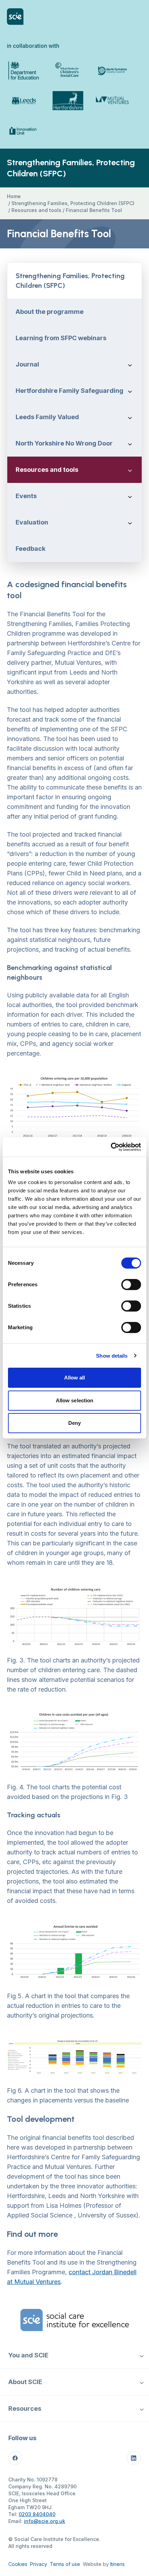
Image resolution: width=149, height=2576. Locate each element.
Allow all (75, 1378)
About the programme (50, 312)
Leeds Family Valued (47, 417)
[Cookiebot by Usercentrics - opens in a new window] (111, 1147)
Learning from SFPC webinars (61, 338)
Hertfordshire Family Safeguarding (69, 391)
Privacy (39, 2564)
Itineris (117, 2564)
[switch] (131, 1285)
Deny (74, 1423)
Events (26, 496)
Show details (112, 1356)
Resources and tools (36, 210)
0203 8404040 (37, 2514)
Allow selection (75, 1400)
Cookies (18, 2564)
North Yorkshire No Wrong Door (64, 443)
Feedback (30, 549)
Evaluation (32, 522)
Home (14, 196)
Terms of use (65, 2564)
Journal (27, 364)
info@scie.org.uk (45, 2521)
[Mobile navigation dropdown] (142, 2355)
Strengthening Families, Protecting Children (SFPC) (73, 203)
